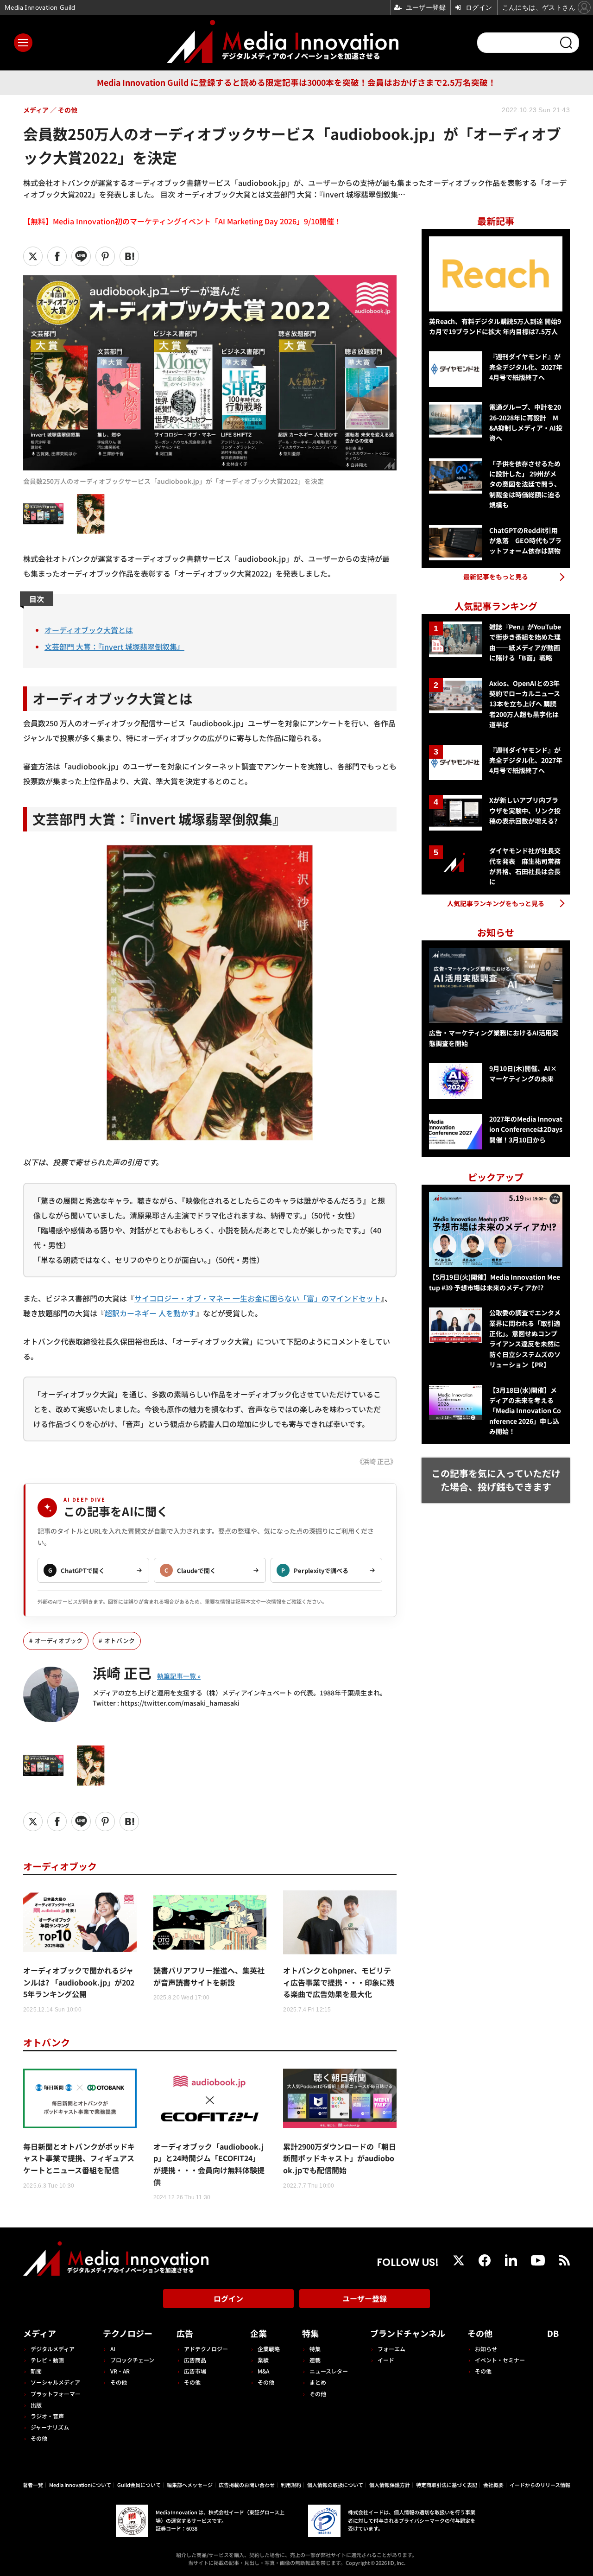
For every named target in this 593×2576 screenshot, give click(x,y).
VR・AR (120, 2371)
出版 (36, 2405)
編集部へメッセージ (190, 2485)
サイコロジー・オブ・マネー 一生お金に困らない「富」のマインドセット (258, 1298)
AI (113, 2349)
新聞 (36, 2371)
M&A (263, 2371)
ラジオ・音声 (47, 2416)
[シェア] (57, 256)
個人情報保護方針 (390, 2485)
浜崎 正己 (122, 1673)
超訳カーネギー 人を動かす (150, 1313)
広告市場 (195, 2371)
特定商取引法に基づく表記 (447, 2485)
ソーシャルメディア (55, 2382)
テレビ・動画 (47, 2360)
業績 (263, 2360)
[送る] (81, 256)
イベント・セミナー (500, 2360)
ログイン (228, 2298)
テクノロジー (128, 2333)
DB (553, 2333)
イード (386, 2360)
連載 (315, 2360)
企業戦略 (269, 2349)
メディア (40, 2333)
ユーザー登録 (365, 2298)
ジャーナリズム (50, 2427)
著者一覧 (33, 2485)
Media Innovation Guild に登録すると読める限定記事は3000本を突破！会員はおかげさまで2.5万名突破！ (296, 82)
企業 (259, 2333)
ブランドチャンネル (408, 2333)
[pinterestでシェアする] (105, 256)
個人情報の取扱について (335, 2485)
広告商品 (195, 2360)
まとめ (318, 2382)
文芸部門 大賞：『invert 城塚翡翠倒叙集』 (114, 647)
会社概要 (493, 2485)
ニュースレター (329, 2371)
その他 (39, 2438)
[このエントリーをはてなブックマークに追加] (129, 256)
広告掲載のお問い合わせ (247, 2485)
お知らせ (486, 2349)
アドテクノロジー (206, 2349)
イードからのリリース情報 (540, 2485)
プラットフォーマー (56, 2394)
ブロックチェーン (132, 2360)
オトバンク (120, 1640)
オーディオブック (59, 1640)
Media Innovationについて (80, 2485)
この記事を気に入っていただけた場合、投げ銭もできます (496, 1480)
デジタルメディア (53, 2349)
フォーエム (391, 2349)
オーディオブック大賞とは (89, 630)
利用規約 (291, 2485)
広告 (185, 2333)
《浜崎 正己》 (376, 1461)
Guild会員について (139, 2485)
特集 (310, 2333)
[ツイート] (33, 256)
